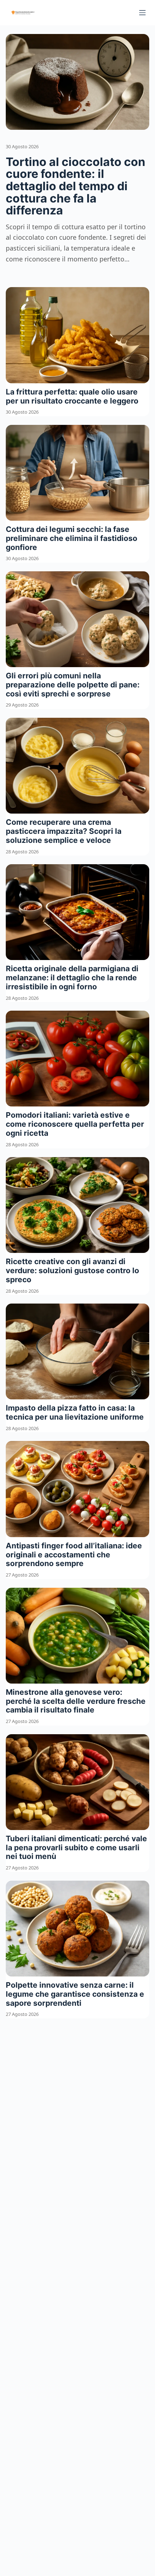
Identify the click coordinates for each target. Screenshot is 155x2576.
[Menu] (142, 13)
